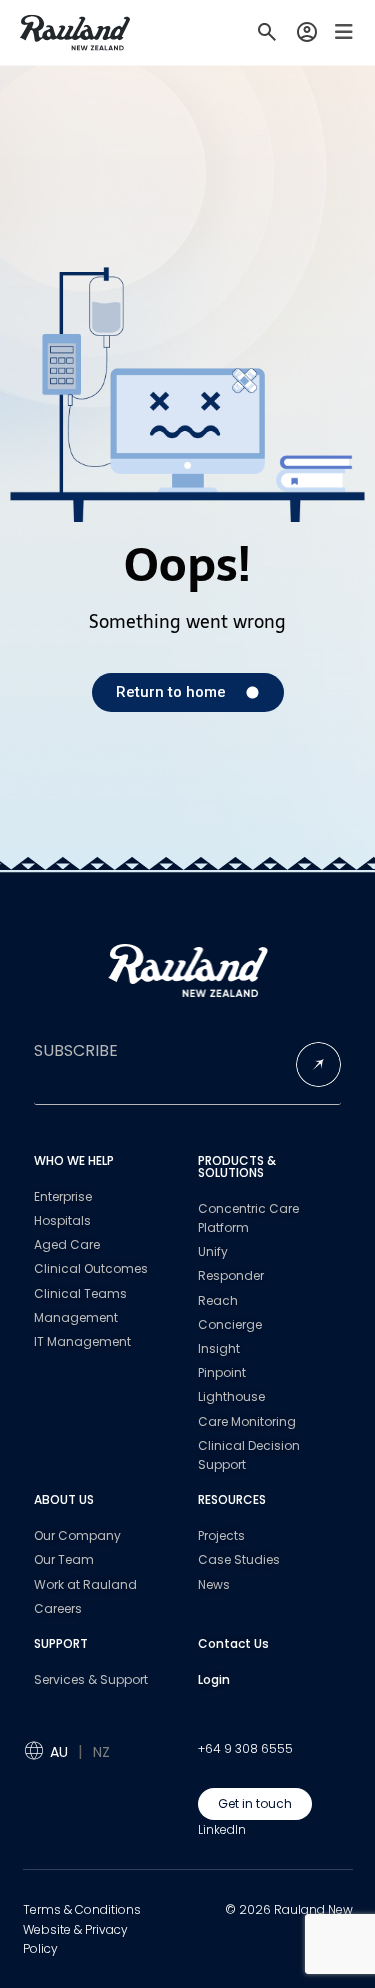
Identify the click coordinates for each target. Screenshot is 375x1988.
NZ (101, 1752)
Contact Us (233, 1643)
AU (59, 1752)
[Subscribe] (318, 1064)
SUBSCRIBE (76, 1051)
